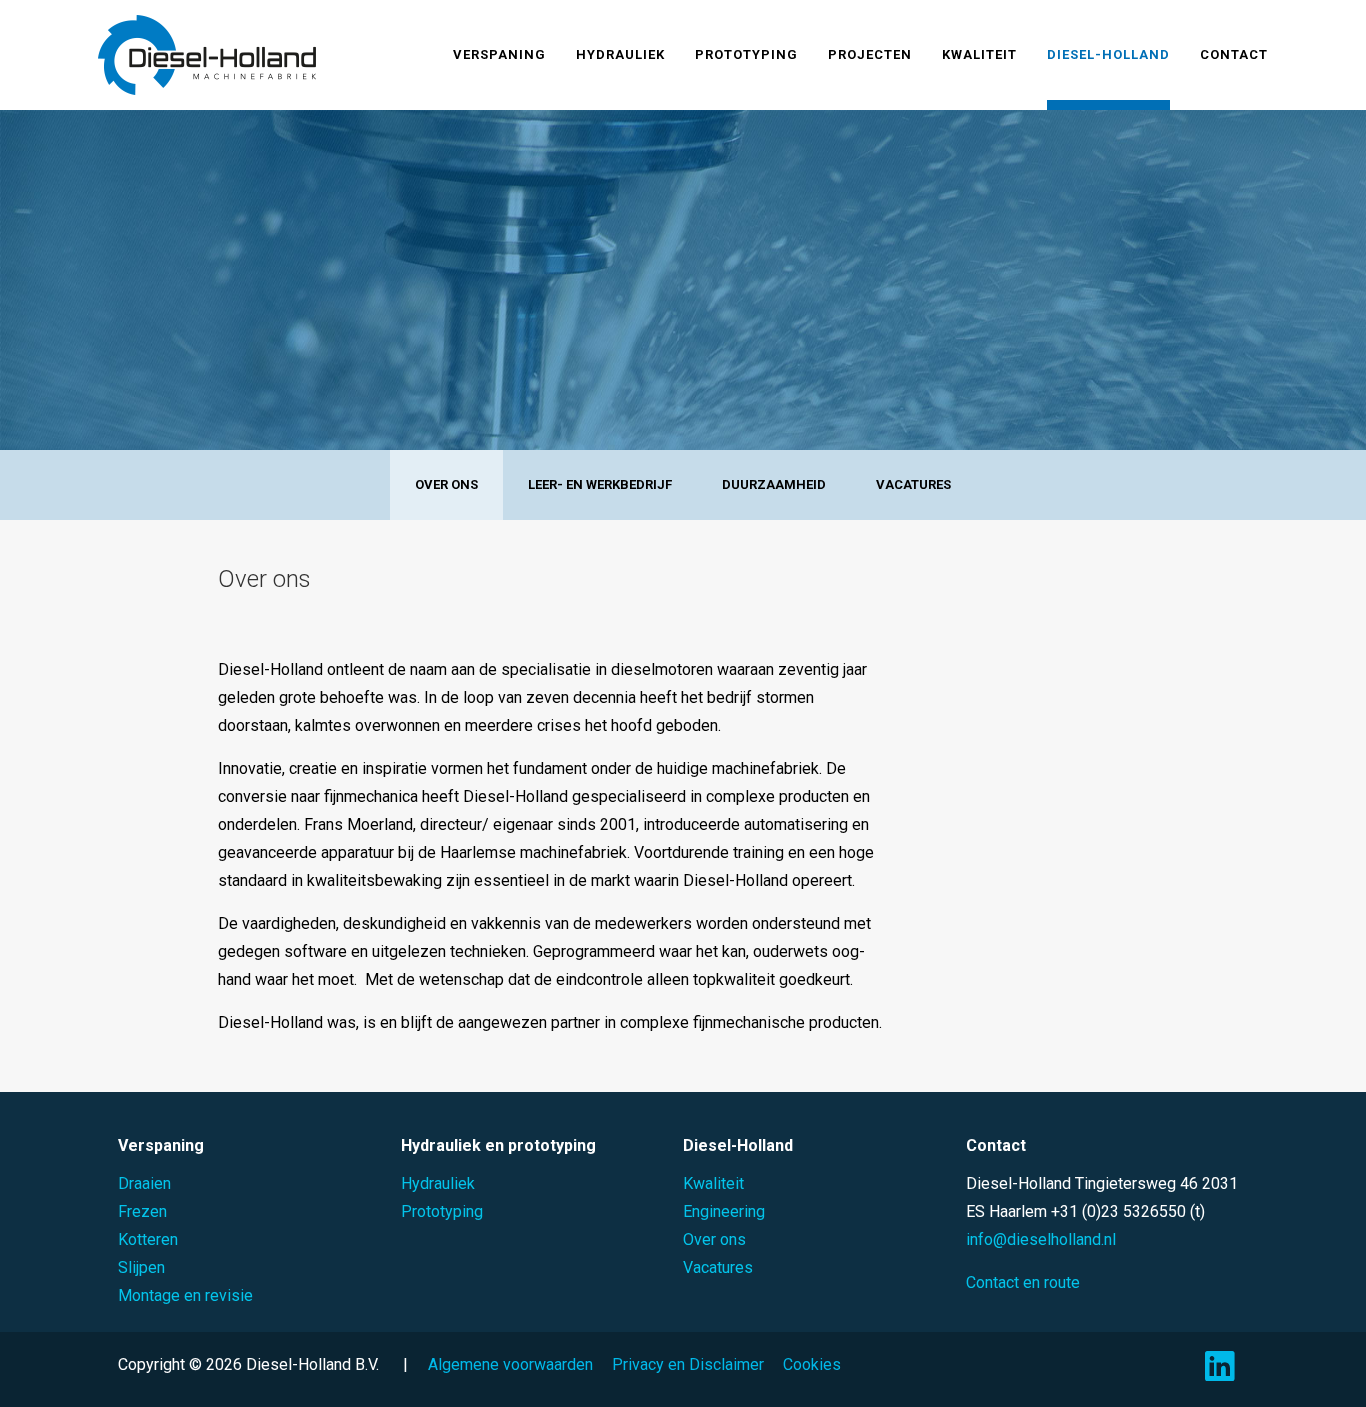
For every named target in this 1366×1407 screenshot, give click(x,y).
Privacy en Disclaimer (688, 1364)
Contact (1234, 54)
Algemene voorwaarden (510, 1364)
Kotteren (148, 1239)
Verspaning (499, 54)
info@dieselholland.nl (1041, 1239)
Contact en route (1023, 1282)
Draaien (144, 1183)
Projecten (870, 54)
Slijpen (141, 1267)
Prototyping (746, 54)
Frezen (142, 1211)
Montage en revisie (185, 1295)
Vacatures (913, 484)
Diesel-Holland (1108, 54)
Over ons (446, 484)
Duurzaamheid (774, 484)
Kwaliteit (979, 54)
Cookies (812, 1364)
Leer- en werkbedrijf (600, 484)
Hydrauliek (620, 54)
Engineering (724, 1211)
